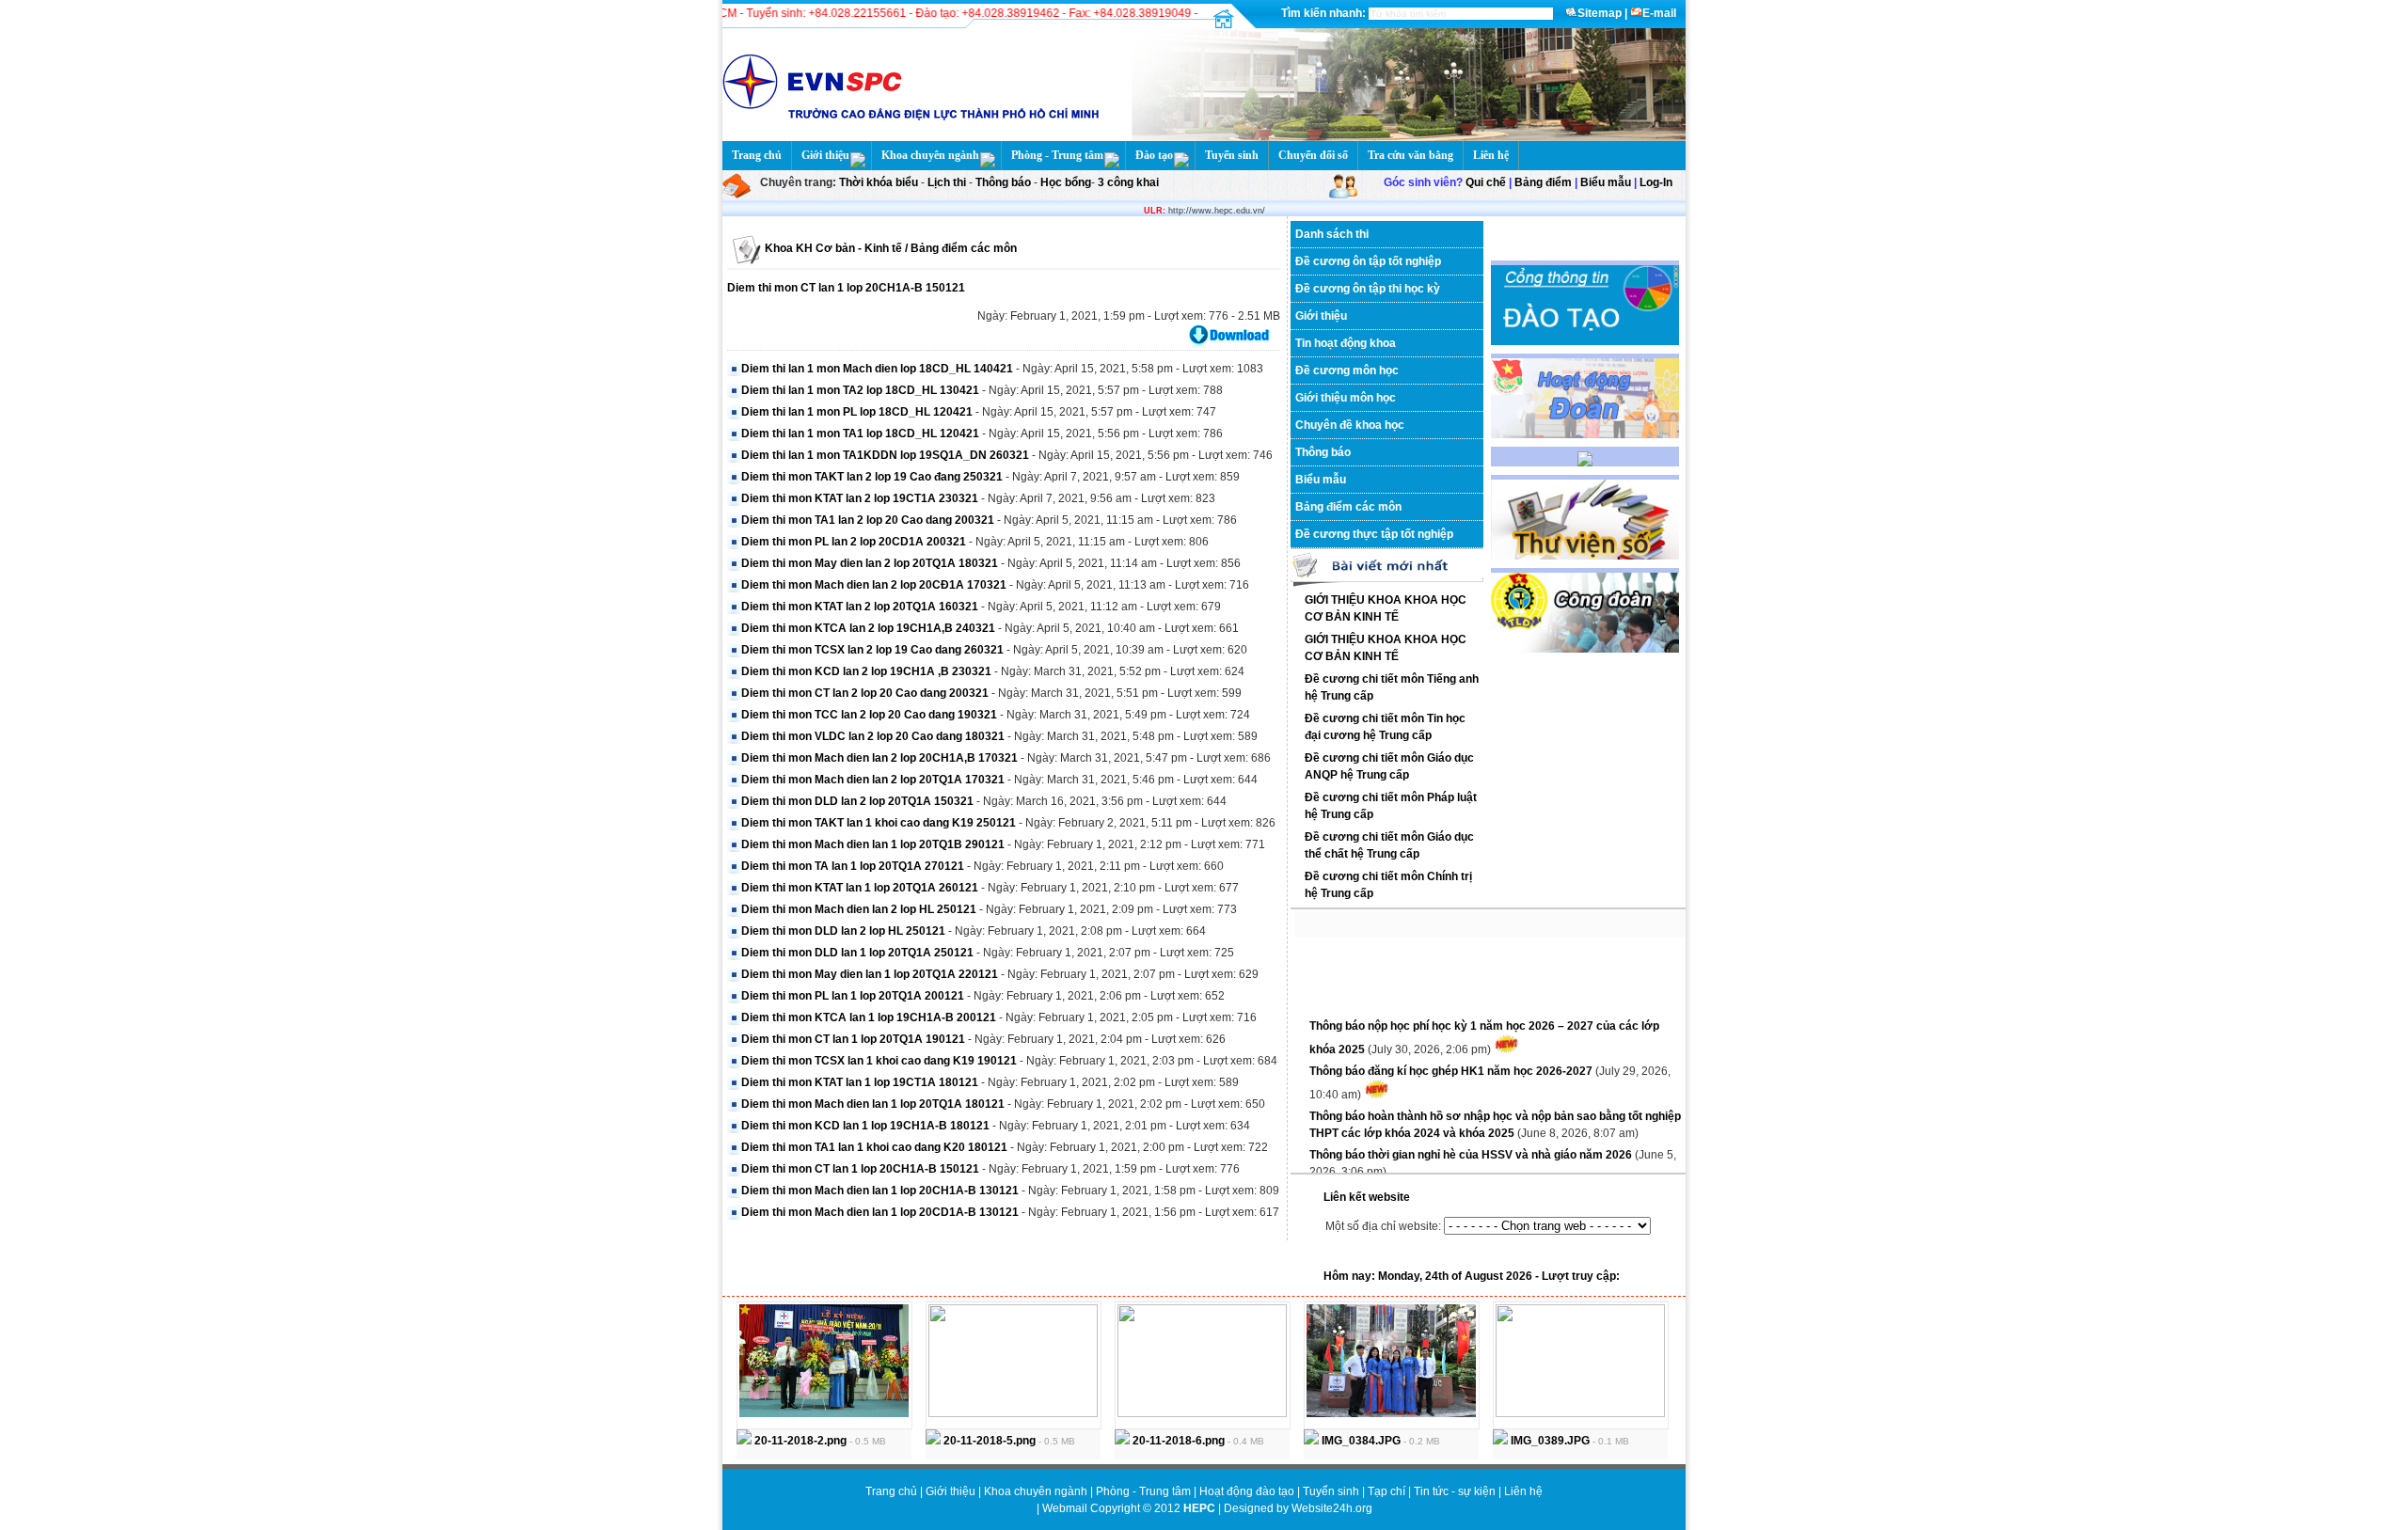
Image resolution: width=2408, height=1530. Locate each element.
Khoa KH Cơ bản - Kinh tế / (836, 248)
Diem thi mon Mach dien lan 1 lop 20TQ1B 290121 (873, 844)
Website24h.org (1332, 1508)
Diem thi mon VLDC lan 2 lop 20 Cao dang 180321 (873, 736)
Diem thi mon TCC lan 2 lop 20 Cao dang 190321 (869, 715)
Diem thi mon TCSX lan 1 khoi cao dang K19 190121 (879, 1061)
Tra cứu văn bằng (1410, 155)
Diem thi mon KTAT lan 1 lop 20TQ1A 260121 (860, 888)
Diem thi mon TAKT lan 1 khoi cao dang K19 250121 (879, 823)
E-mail (1659, 13)
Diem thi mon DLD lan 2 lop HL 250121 (843, 931)
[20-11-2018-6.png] (1202, 1413)
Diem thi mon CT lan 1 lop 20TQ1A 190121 (853, 1039)
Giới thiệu (825, 155)
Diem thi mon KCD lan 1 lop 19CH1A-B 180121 (865, 1126)
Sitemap (1600, 13)
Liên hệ (1491, 155)
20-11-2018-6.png (1177, 1441)
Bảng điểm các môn (962, 248)
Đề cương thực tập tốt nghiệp (1374, 534)
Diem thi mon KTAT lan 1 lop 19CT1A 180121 (860, 1082)
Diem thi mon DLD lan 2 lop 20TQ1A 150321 (857, 801)
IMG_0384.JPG (1360, 1441)
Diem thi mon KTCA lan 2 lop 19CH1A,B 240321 (868, 628)
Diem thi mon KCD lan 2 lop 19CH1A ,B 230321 (866, 671)
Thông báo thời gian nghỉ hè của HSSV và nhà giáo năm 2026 (1472, 1143)
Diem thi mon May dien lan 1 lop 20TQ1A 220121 (870, 974)
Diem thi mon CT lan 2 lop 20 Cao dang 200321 (865, 693)
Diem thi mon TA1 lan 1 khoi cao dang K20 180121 (874, 1147)
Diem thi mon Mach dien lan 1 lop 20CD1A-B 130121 (880, 1212)
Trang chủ (757, 155)
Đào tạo (1154, 155)
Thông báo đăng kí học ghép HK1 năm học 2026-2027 (1452, 1059)
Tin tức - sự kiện (1455, 1491)
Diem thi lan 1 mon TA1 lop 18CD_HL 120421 (860, 434)
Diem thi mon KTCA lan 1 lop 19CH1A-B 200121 (869, 1017)
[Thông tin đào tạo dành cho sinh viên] (1585, 341)
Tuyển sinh (1232, 155)
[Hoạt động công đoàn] (1585, 649)
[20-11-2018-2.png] (824, 1413)
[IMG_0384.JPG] (1391, 1413)
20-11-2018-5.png (988, 1441)
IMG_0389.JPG (1549, 1441)
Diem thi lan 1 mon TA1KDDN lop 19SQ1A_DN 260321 (885, 455)
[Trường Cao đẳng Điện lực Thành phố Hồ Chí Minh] (1403, 137)
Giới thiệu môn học (1346, 398)
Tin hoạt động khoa (1346, 343)
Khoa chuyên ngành (930, 155)
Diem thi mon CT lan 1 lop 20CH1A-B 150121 (846, 288)
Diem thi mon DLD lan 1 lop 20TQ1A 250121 (857, 953)
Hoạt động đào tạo (1248, 1491)
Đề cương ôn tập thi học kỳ (1368, 289)
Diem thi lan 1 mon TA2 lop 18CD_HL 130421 (860, 390)
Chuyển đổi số (1313, 155)
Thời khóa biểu (879, 182)
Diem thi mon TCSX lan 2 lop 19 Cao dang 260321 (872, 650)
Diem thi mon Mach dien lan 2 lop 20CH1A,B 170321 (879, 758)
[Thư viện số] (1585, 556)
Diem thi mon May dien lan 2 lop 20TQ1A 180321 (870, 563)
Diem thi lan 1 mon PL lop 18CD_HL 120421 (857, 412)
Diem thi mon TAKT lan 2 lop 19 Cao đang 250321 (872, 477)
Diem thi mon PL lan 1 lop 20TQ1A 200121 (853, 996)
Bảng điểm (1543, 182)
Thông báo (1005, 182)
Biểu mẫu (1606, 182)
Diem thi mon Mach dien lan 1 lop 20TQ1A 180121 (873, 1104)
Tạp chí (1388, 1491)
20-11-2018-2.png (799, 1441)
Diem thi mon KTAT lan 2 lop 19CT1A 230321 (860, 498)
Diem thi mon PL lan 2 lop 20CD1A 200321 (854, 542)
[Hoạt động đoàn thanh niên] (1585, 434)
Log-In (1656, 182)
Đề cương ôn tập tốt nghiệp (1368, 261)
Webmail (1065, 1508)
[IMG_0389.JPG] (1580, 1413)
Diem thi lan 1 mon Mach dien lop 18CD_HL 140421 (877, 369)
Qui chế (1486, 182)
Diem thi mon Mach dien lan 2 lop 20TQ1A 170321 (873, 780)
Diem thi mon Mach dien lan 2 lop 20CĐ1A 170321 (874, 585)
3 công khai (1127, 182)
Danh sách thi (1332, 234)
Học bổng (1064, 182)
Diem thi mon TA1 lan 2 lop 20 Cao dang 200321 (868, 520)
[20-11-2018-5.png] (1013, 1413)
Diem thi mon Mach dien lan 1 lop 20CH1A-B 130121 (880, 1191)
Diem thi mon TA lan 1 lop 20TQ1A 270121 (853, 866)
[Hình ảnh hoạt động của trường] (1585, 463)
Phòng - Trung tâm (1057, 155)
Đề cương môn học (1347, 371)
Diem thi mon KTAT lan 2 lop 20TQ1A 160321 (860, 607)
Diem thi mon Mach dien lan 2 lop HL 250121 (859, 909)
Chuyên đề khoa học (1350, 425)
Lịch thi (947, 182)
